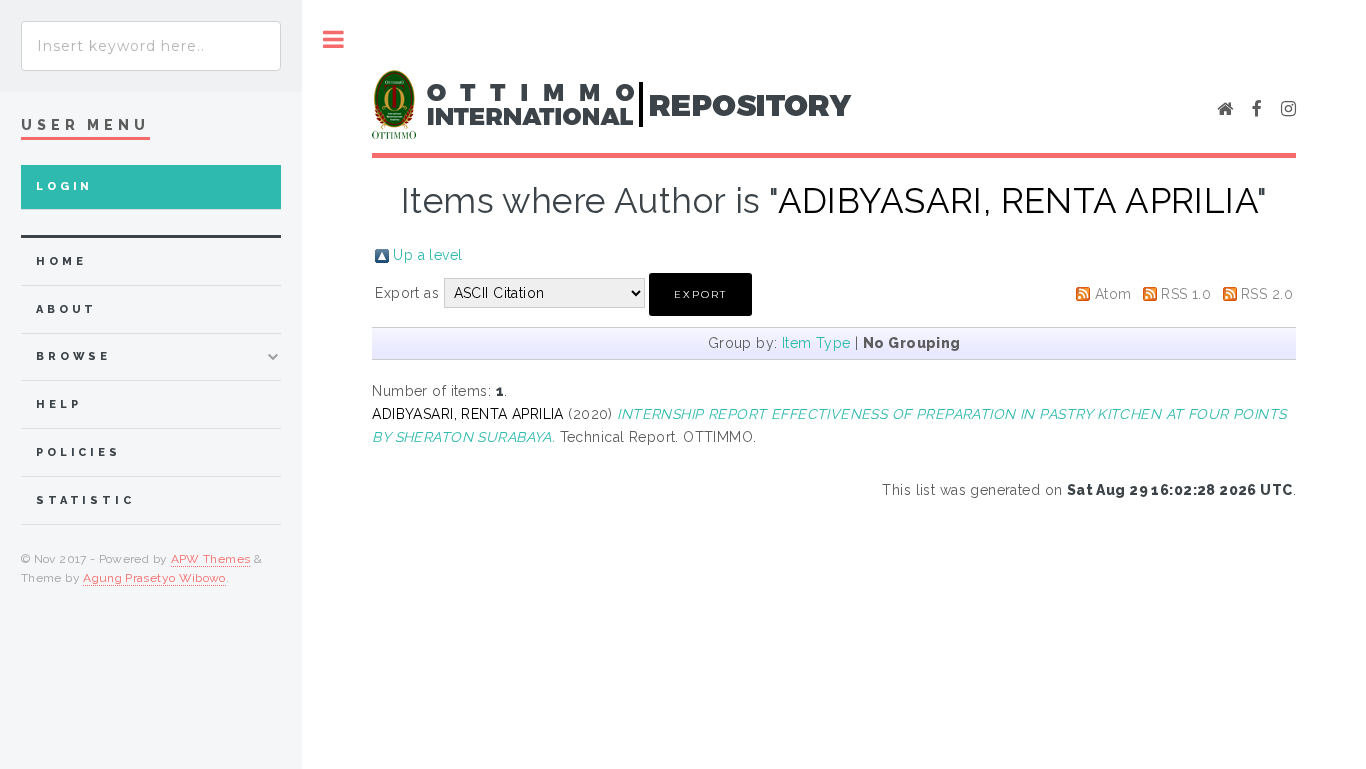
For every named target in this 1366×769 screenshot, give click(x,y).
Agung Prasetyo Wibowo (154, 578)
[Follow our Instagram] (1288, 110)
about (66, 309)
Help (58, 404)
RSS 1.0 (1186, 294)
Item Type (816, 343)
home (61, 261)
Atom (1113, 294)
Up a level (427, 255)
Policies (78, 452)
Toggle (333, 39)
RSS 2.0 (1267, 294)
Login (64, 186)
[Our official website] (1225, 110)
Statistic (85, 500)
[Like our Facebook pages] (1257, 110)
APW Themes (211, 559)
